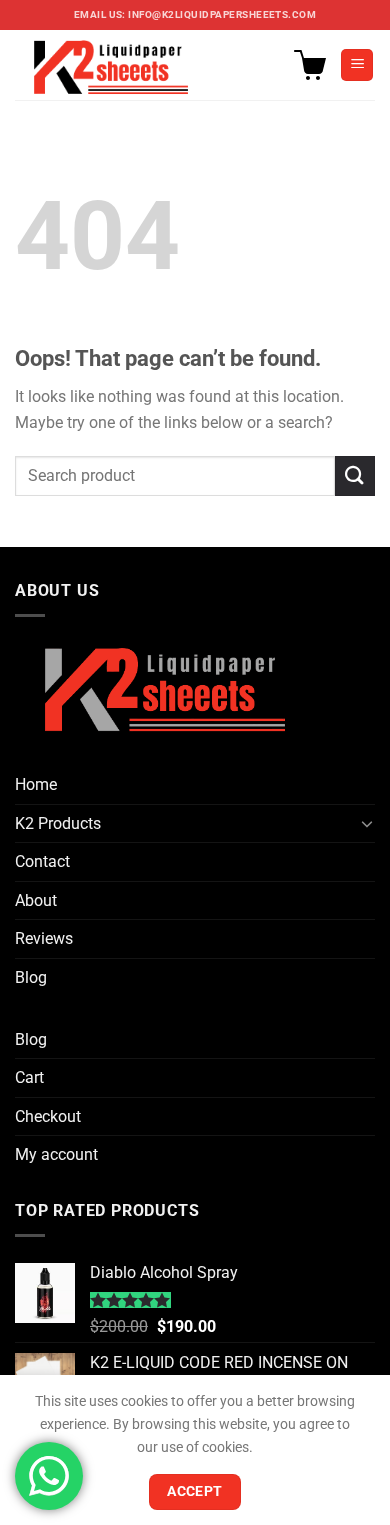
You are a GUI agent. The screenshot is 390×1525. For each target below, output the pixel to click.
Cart (29, 1077)
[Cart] (310, 65)
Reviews (44, 938)
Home (36, 784)
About (36, 900)
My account (56, 1154)
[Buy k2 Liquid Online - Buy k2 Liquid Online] (115, 65)
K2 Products (58, 823)
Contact (42, 861)
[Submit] (355, 475)
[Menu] (357, 65)
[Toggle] (367, 823)
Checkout (48, 1116)
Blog (31, 977)
